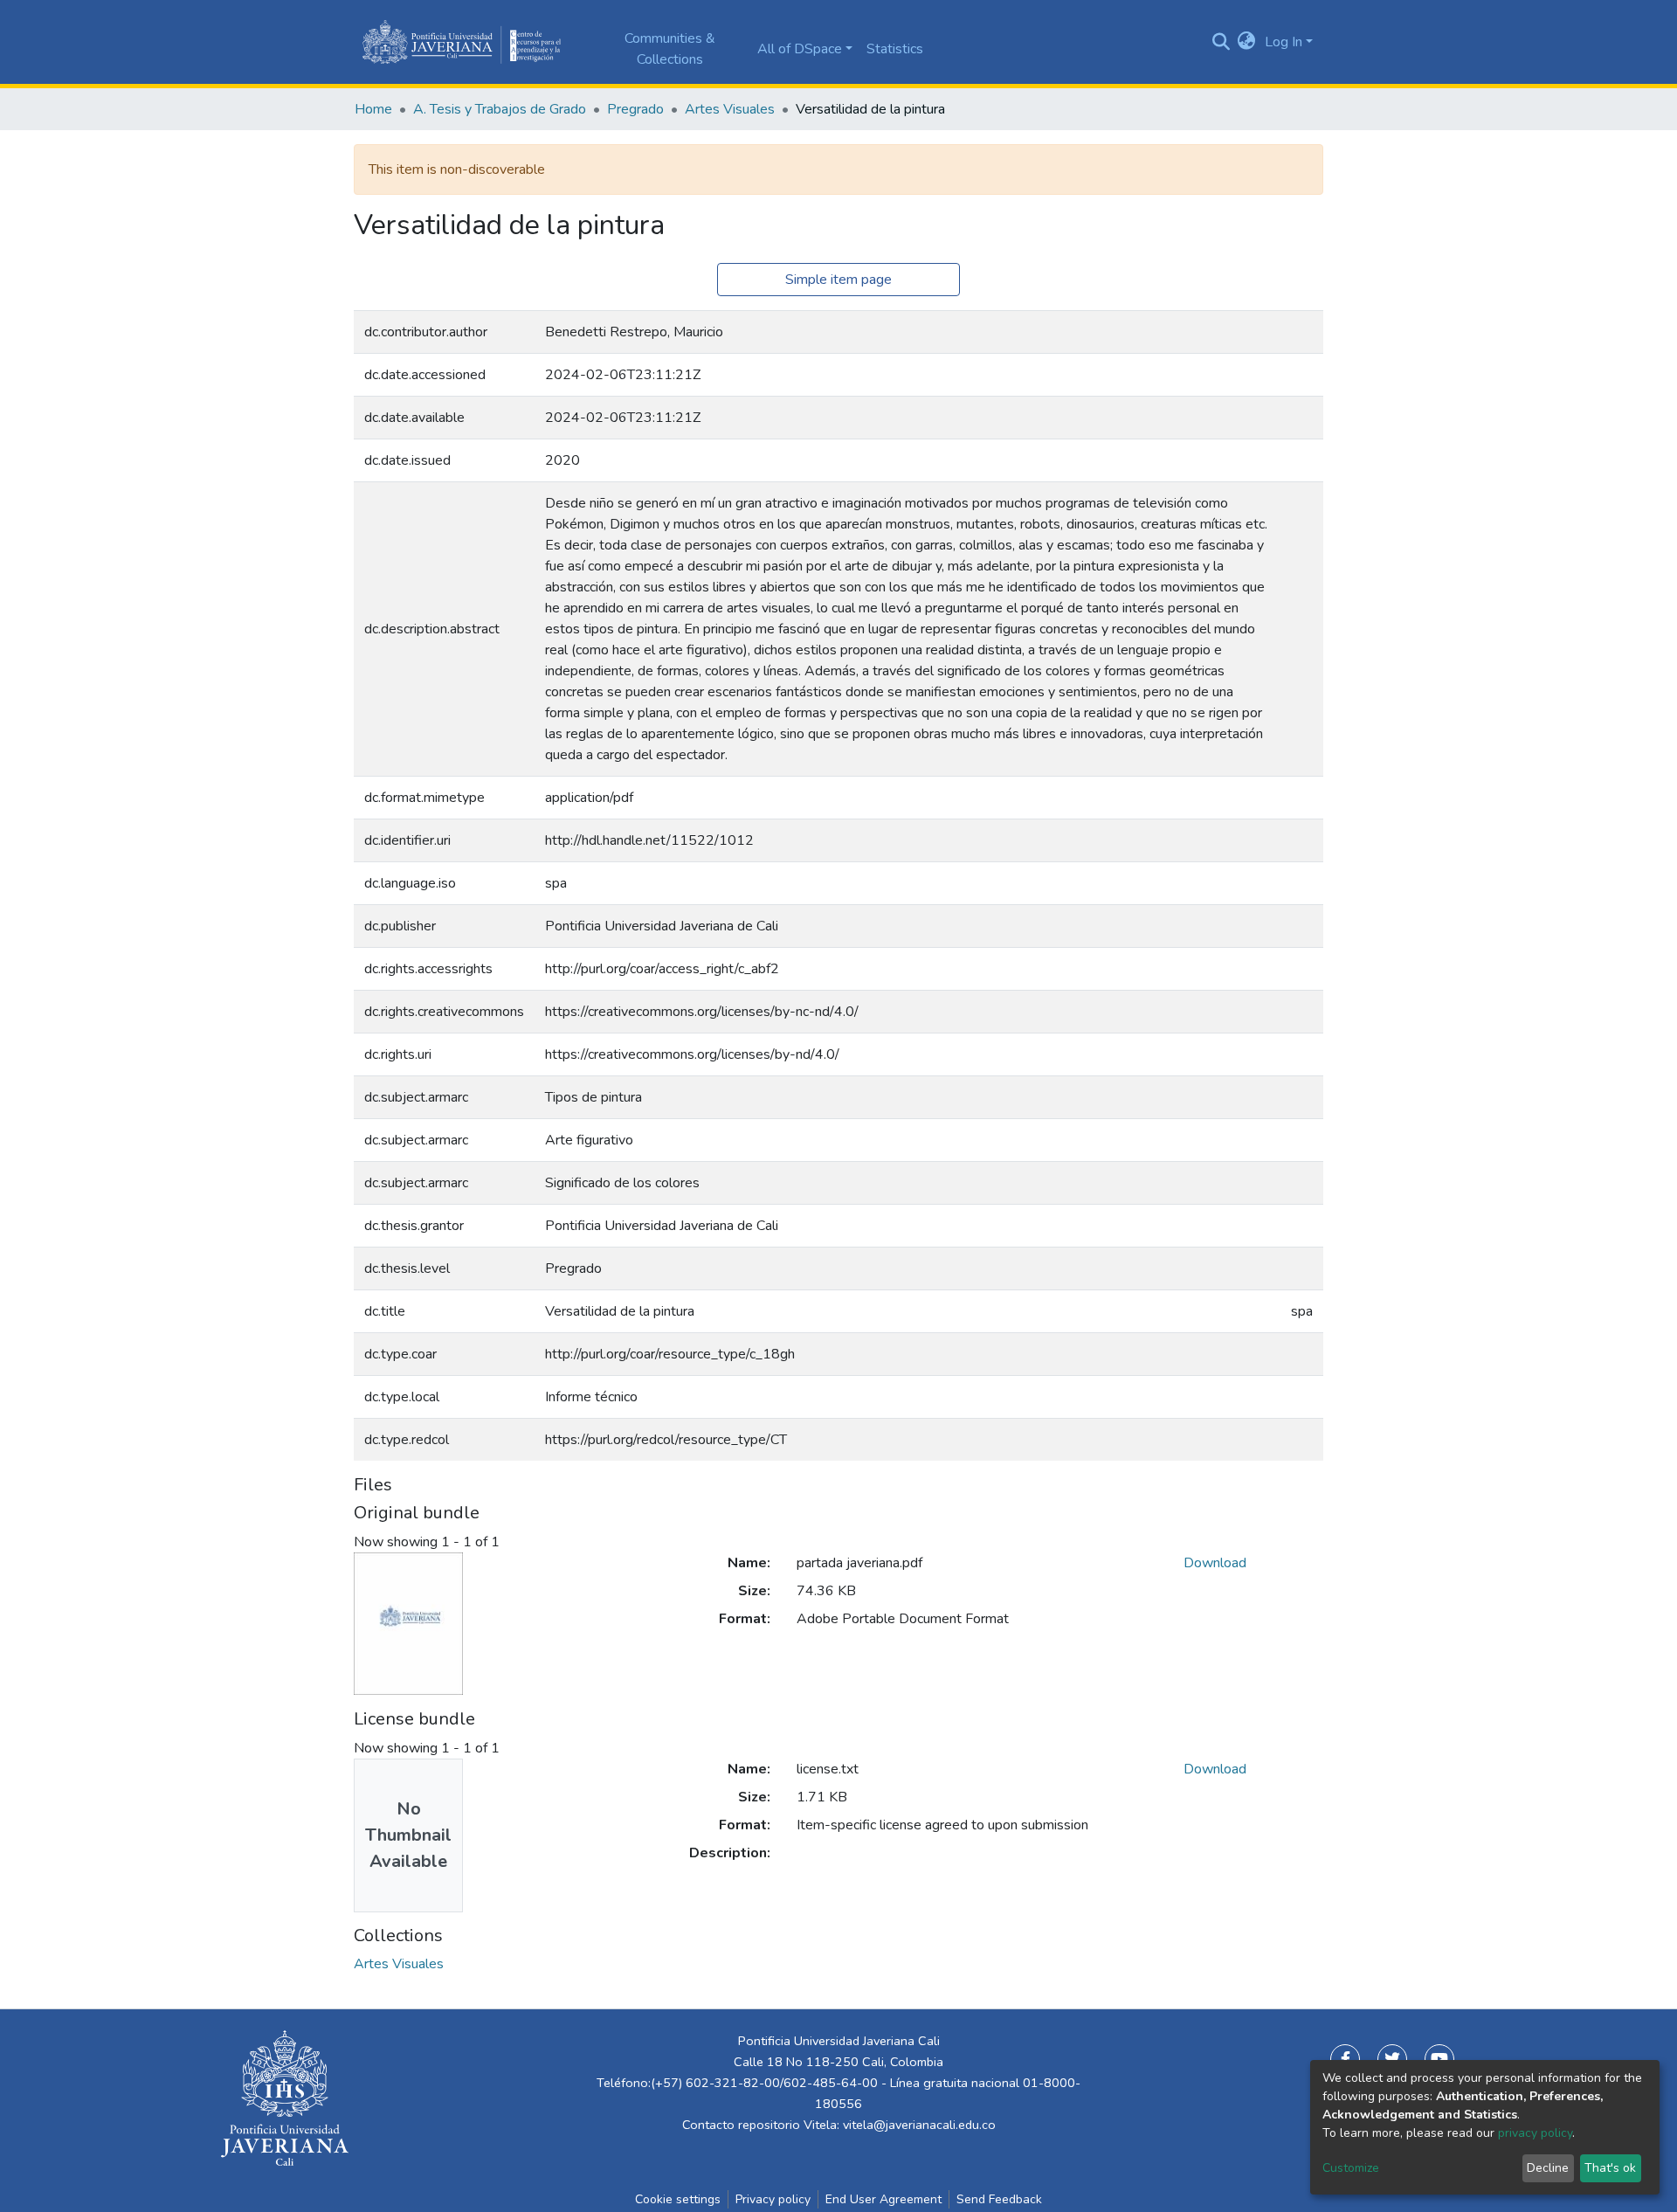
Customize (1351, 2168)
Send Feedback (999, 2199)
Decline (1548, 2168)
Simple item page (838, 280)
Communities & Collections (670, 49)
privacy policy (1535, 2133)
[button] (1247, 42)
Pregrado (635, 109)
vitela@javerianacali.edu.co (919, 2125)
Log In (1284, 42)
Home (373, 109)
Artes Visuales (730, 109)
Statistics (895, 49)
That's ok (1610, 2168)
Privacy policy (773, 2199)
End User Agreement (883, 2199)
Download (1215, 1563)
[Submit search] (1221, 42)
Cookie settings (678, 2199)
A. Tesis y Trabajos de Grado (500, 109)
